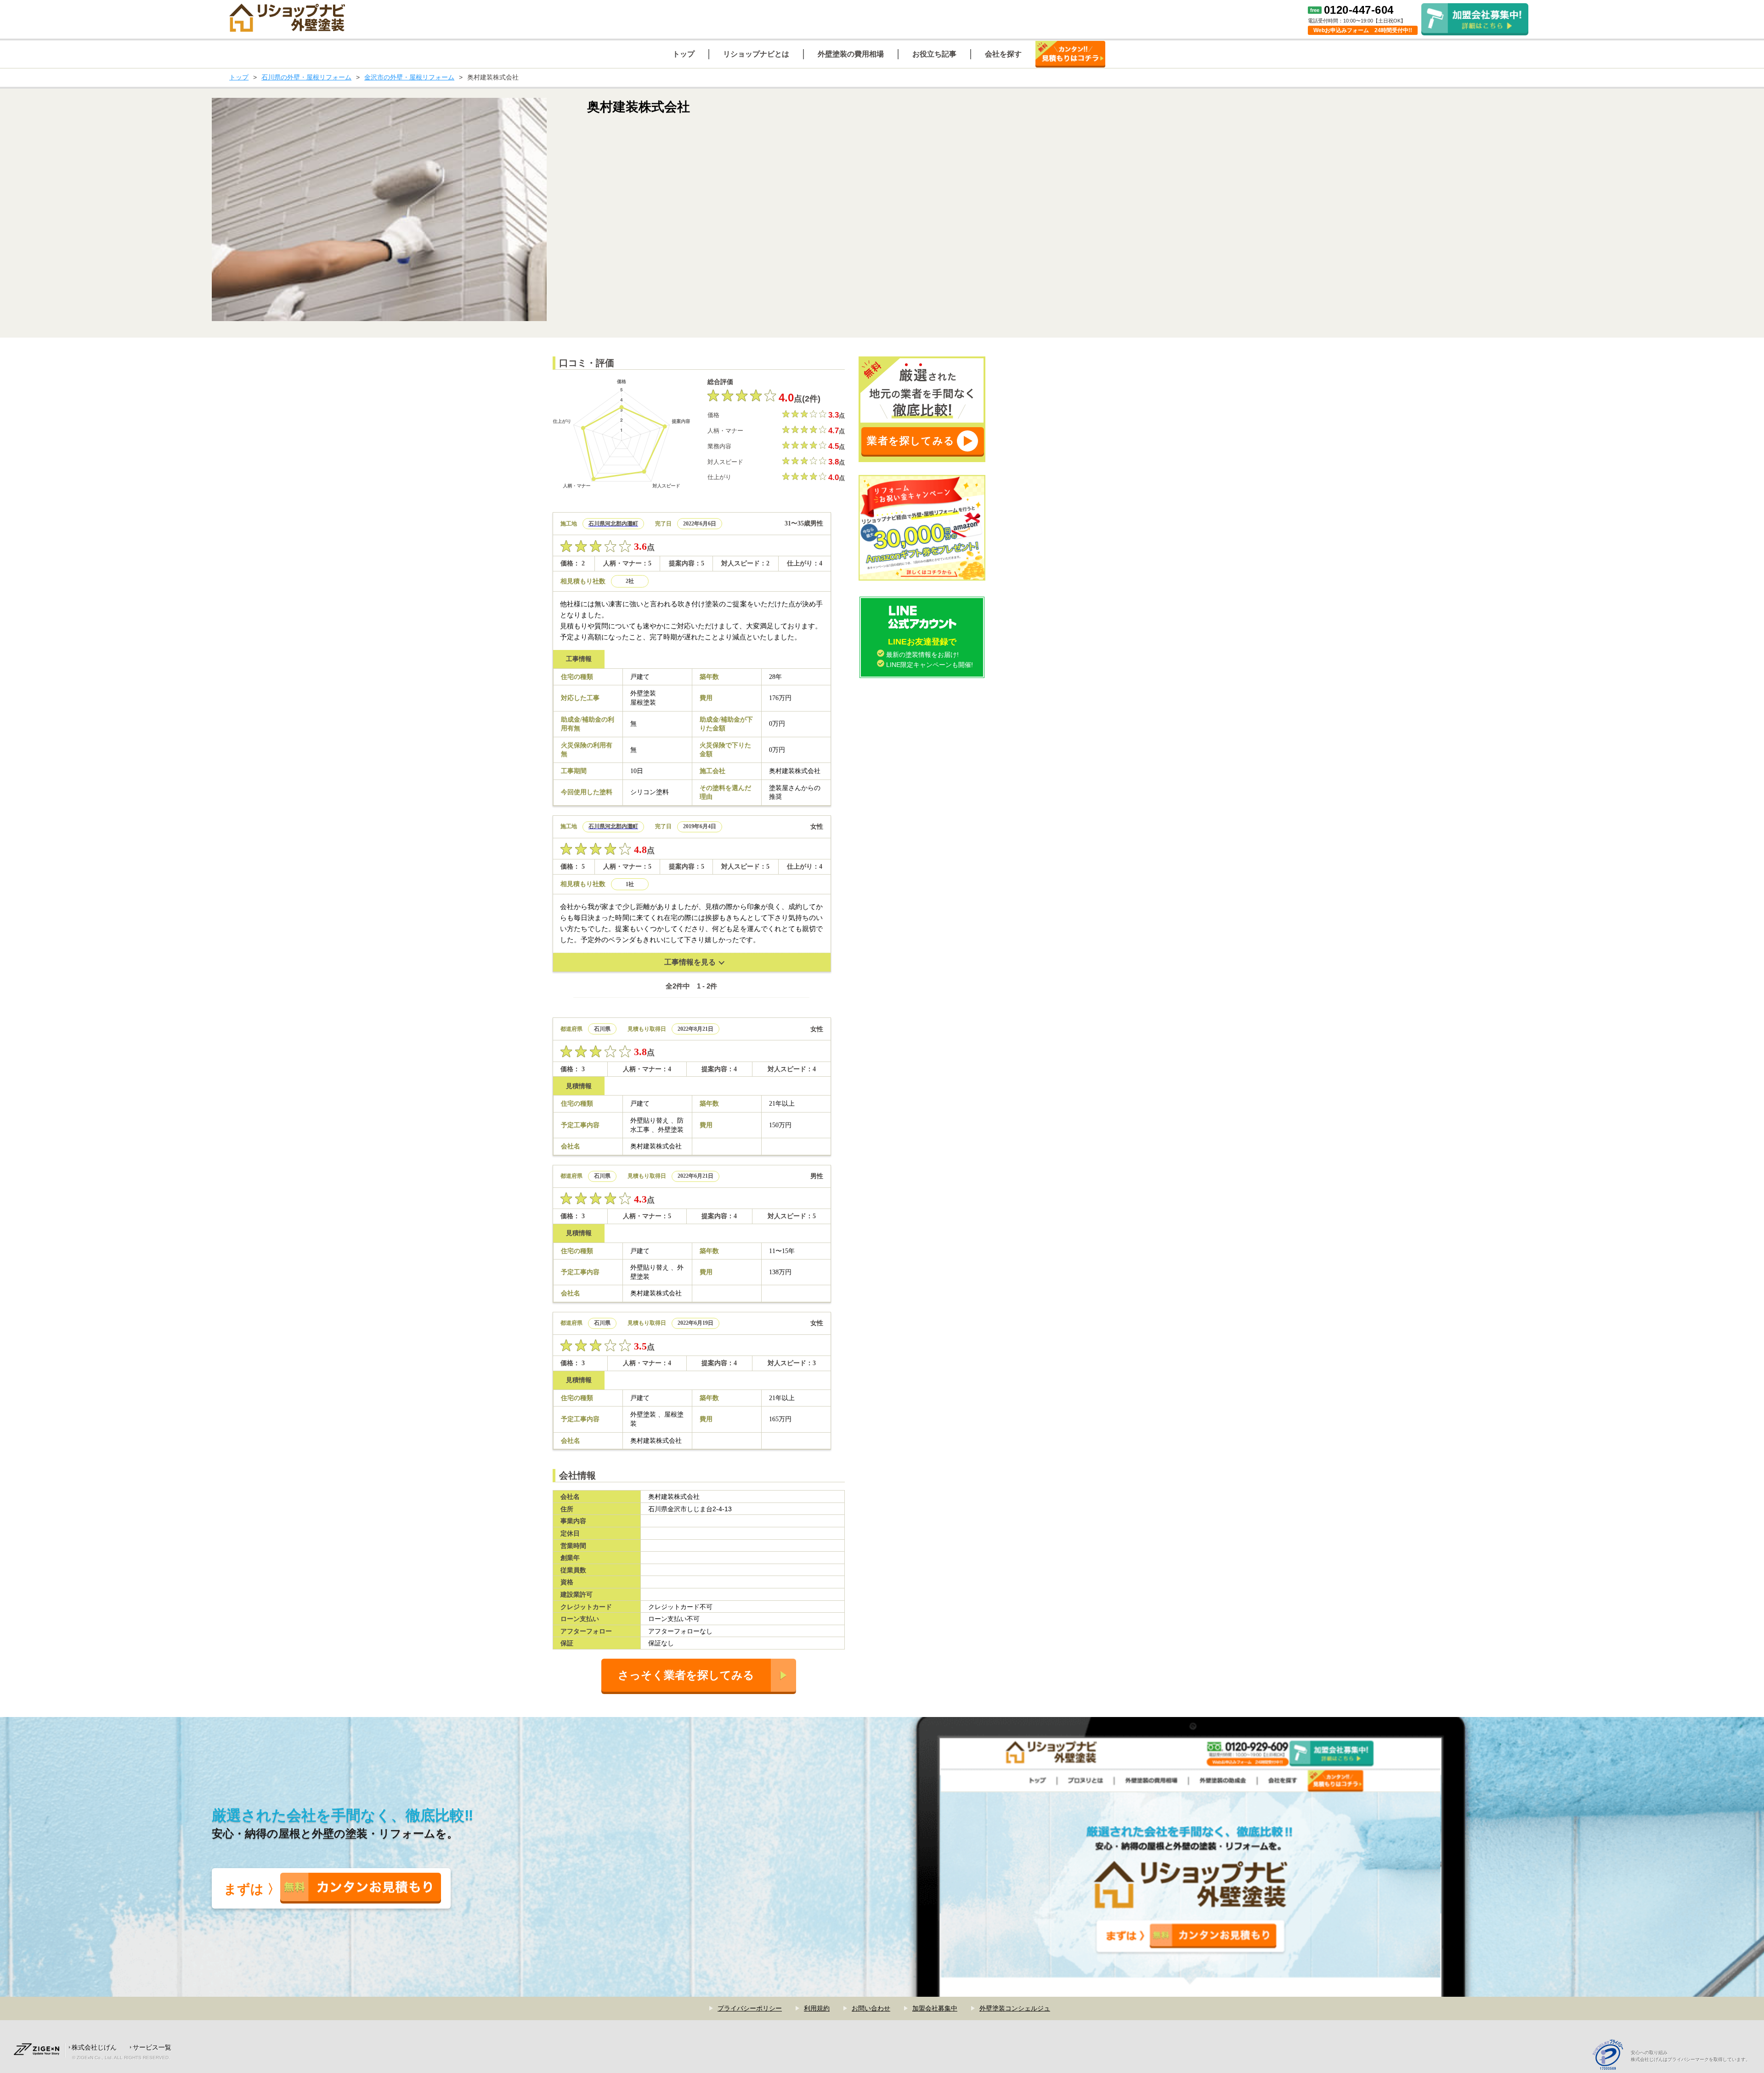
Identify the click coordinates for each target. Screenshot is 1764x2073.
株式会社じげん (94, 2047)
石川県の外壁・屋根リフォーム (306, 77)
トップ (239, 77)
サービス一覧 (152, 2047)
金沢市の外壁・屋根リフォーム (409, 77)
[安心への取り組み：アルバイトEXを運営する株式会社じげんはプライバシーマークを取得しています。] (1611, 2056)
